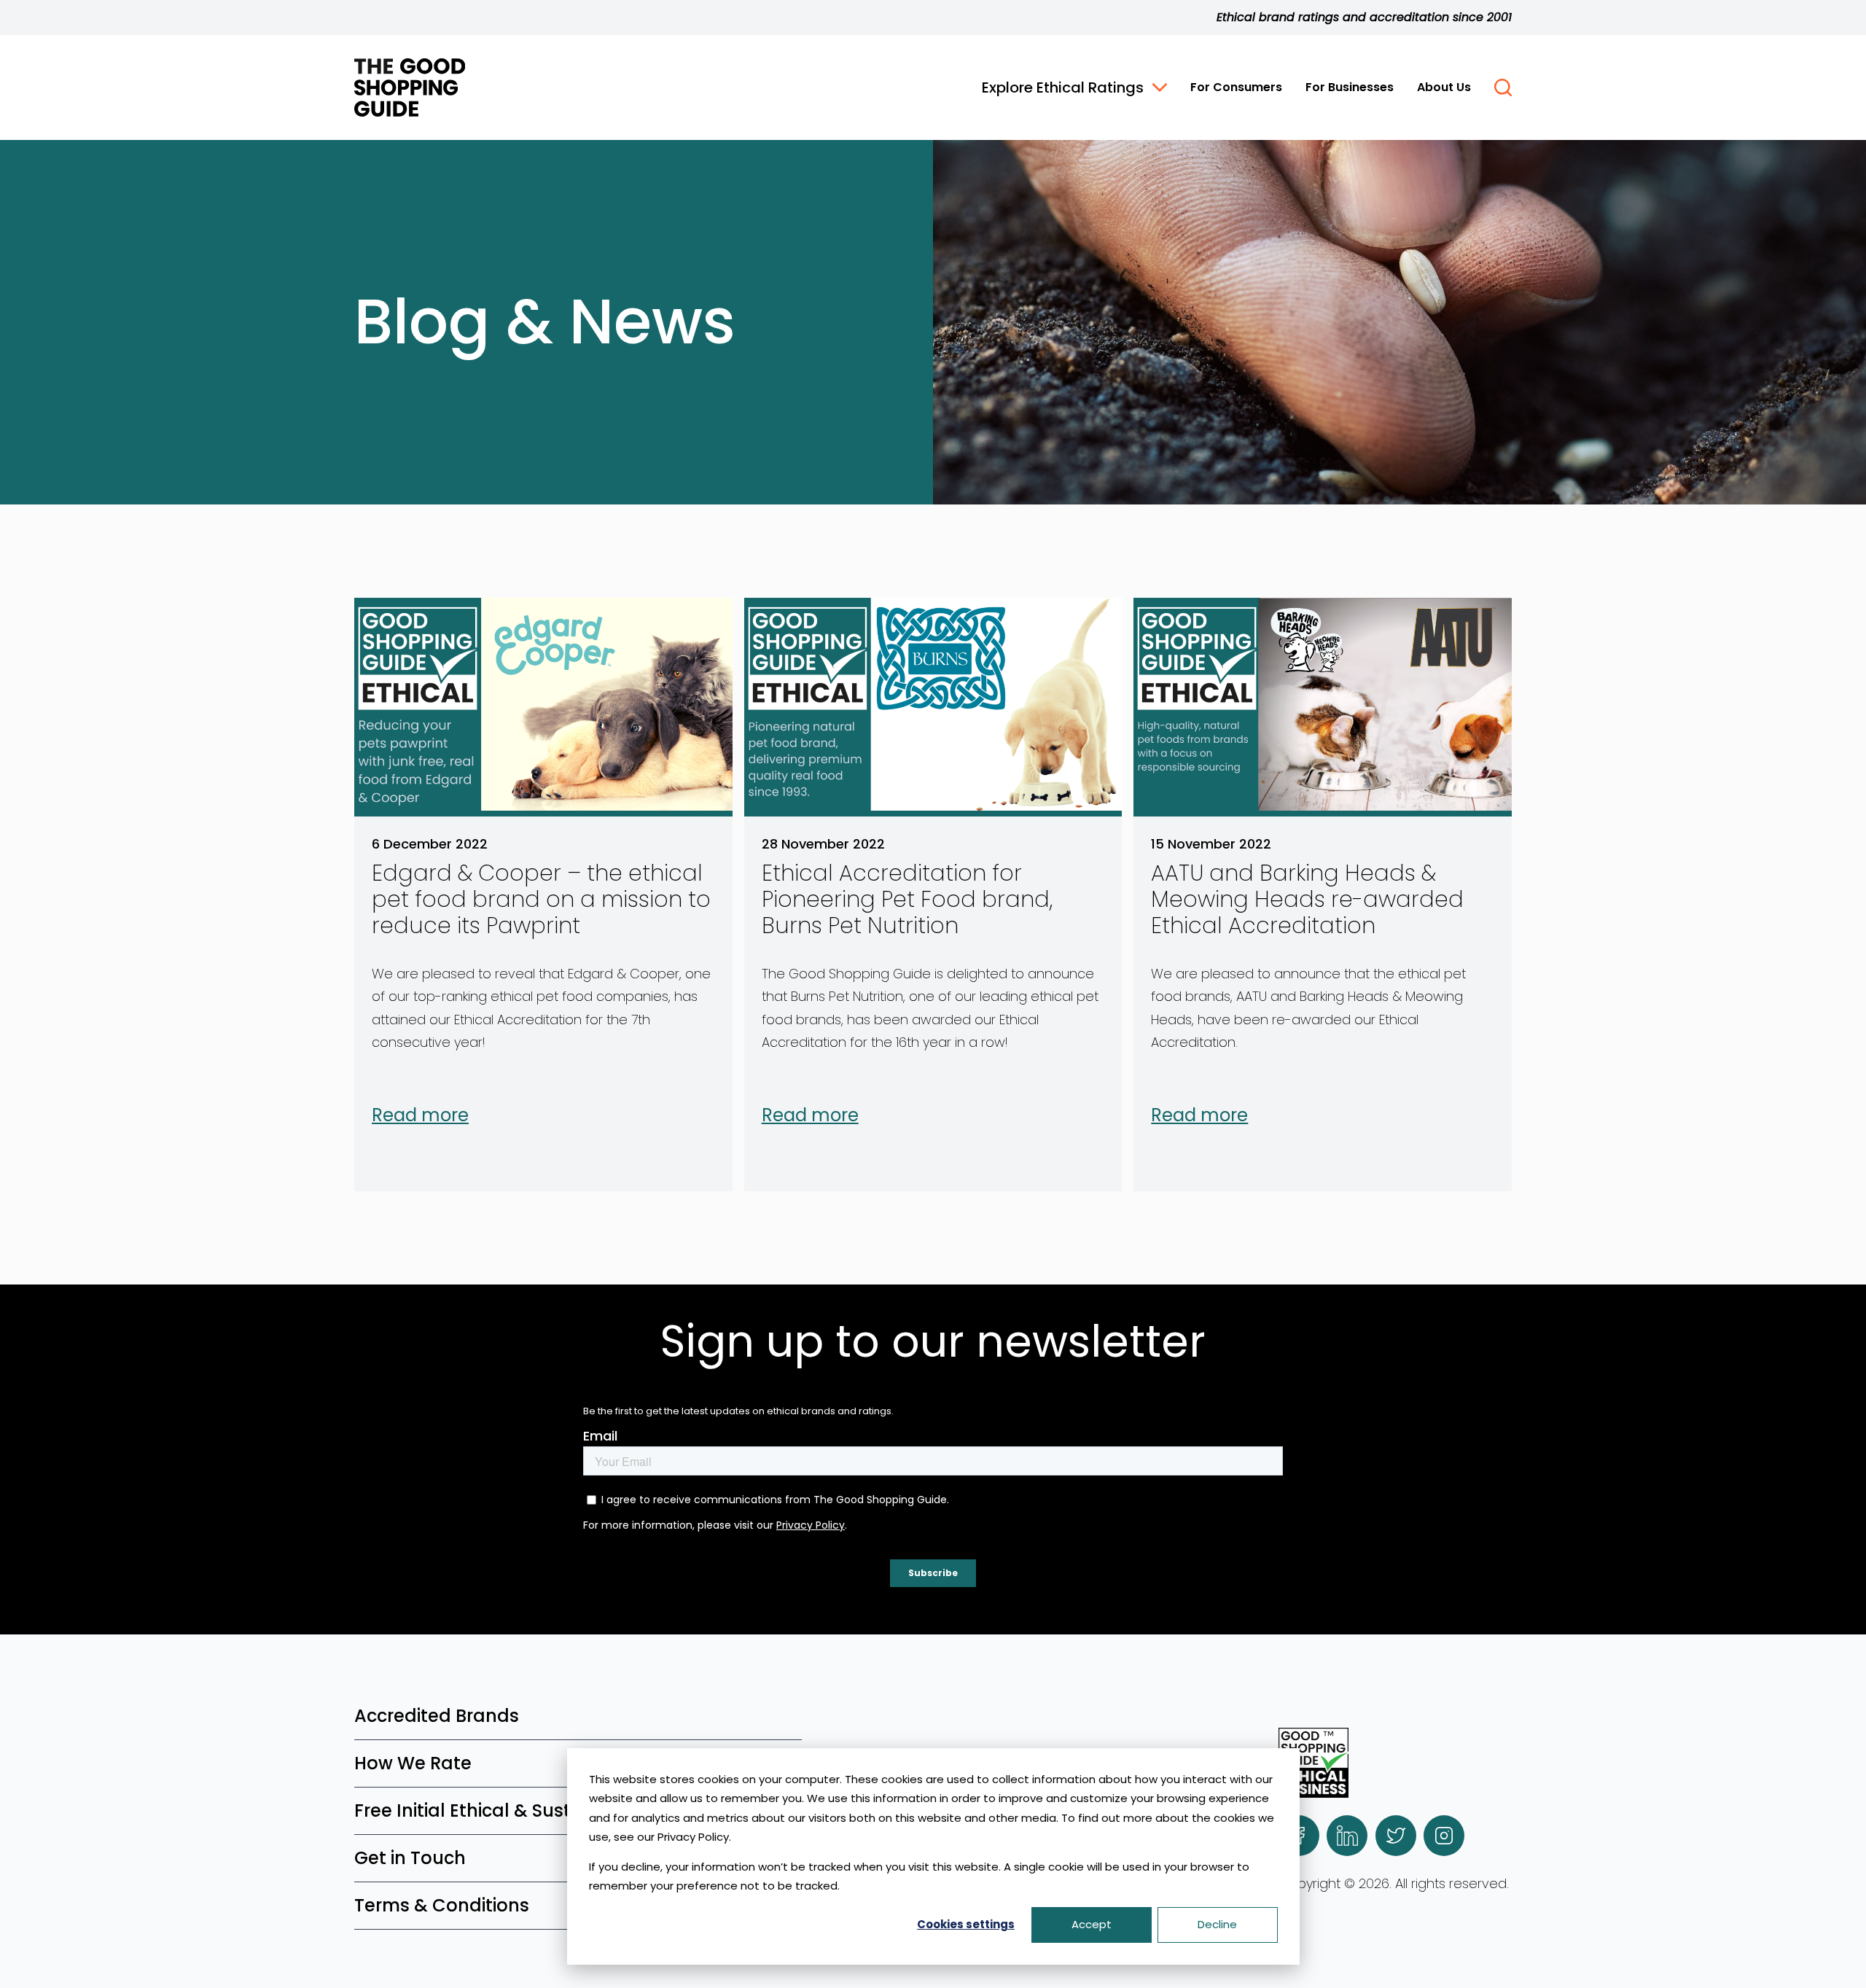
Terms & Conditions (442, 1905)
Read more (420, 1115)
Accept (1092, 1924)
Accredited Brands (437, 1716)
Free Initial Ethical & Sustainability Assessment (561, 1810)
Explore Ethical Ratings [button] (1063, 87)
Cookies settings (966, 1924)
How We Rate (413, 1763)
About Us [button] (1444, 87)
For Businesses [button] (1350, 87)
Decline (1217, 1924)
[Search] (1503, 87)
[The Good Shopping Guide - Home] (410, 87)
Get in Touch (410, 1858)
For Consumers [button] (1236, 87)
